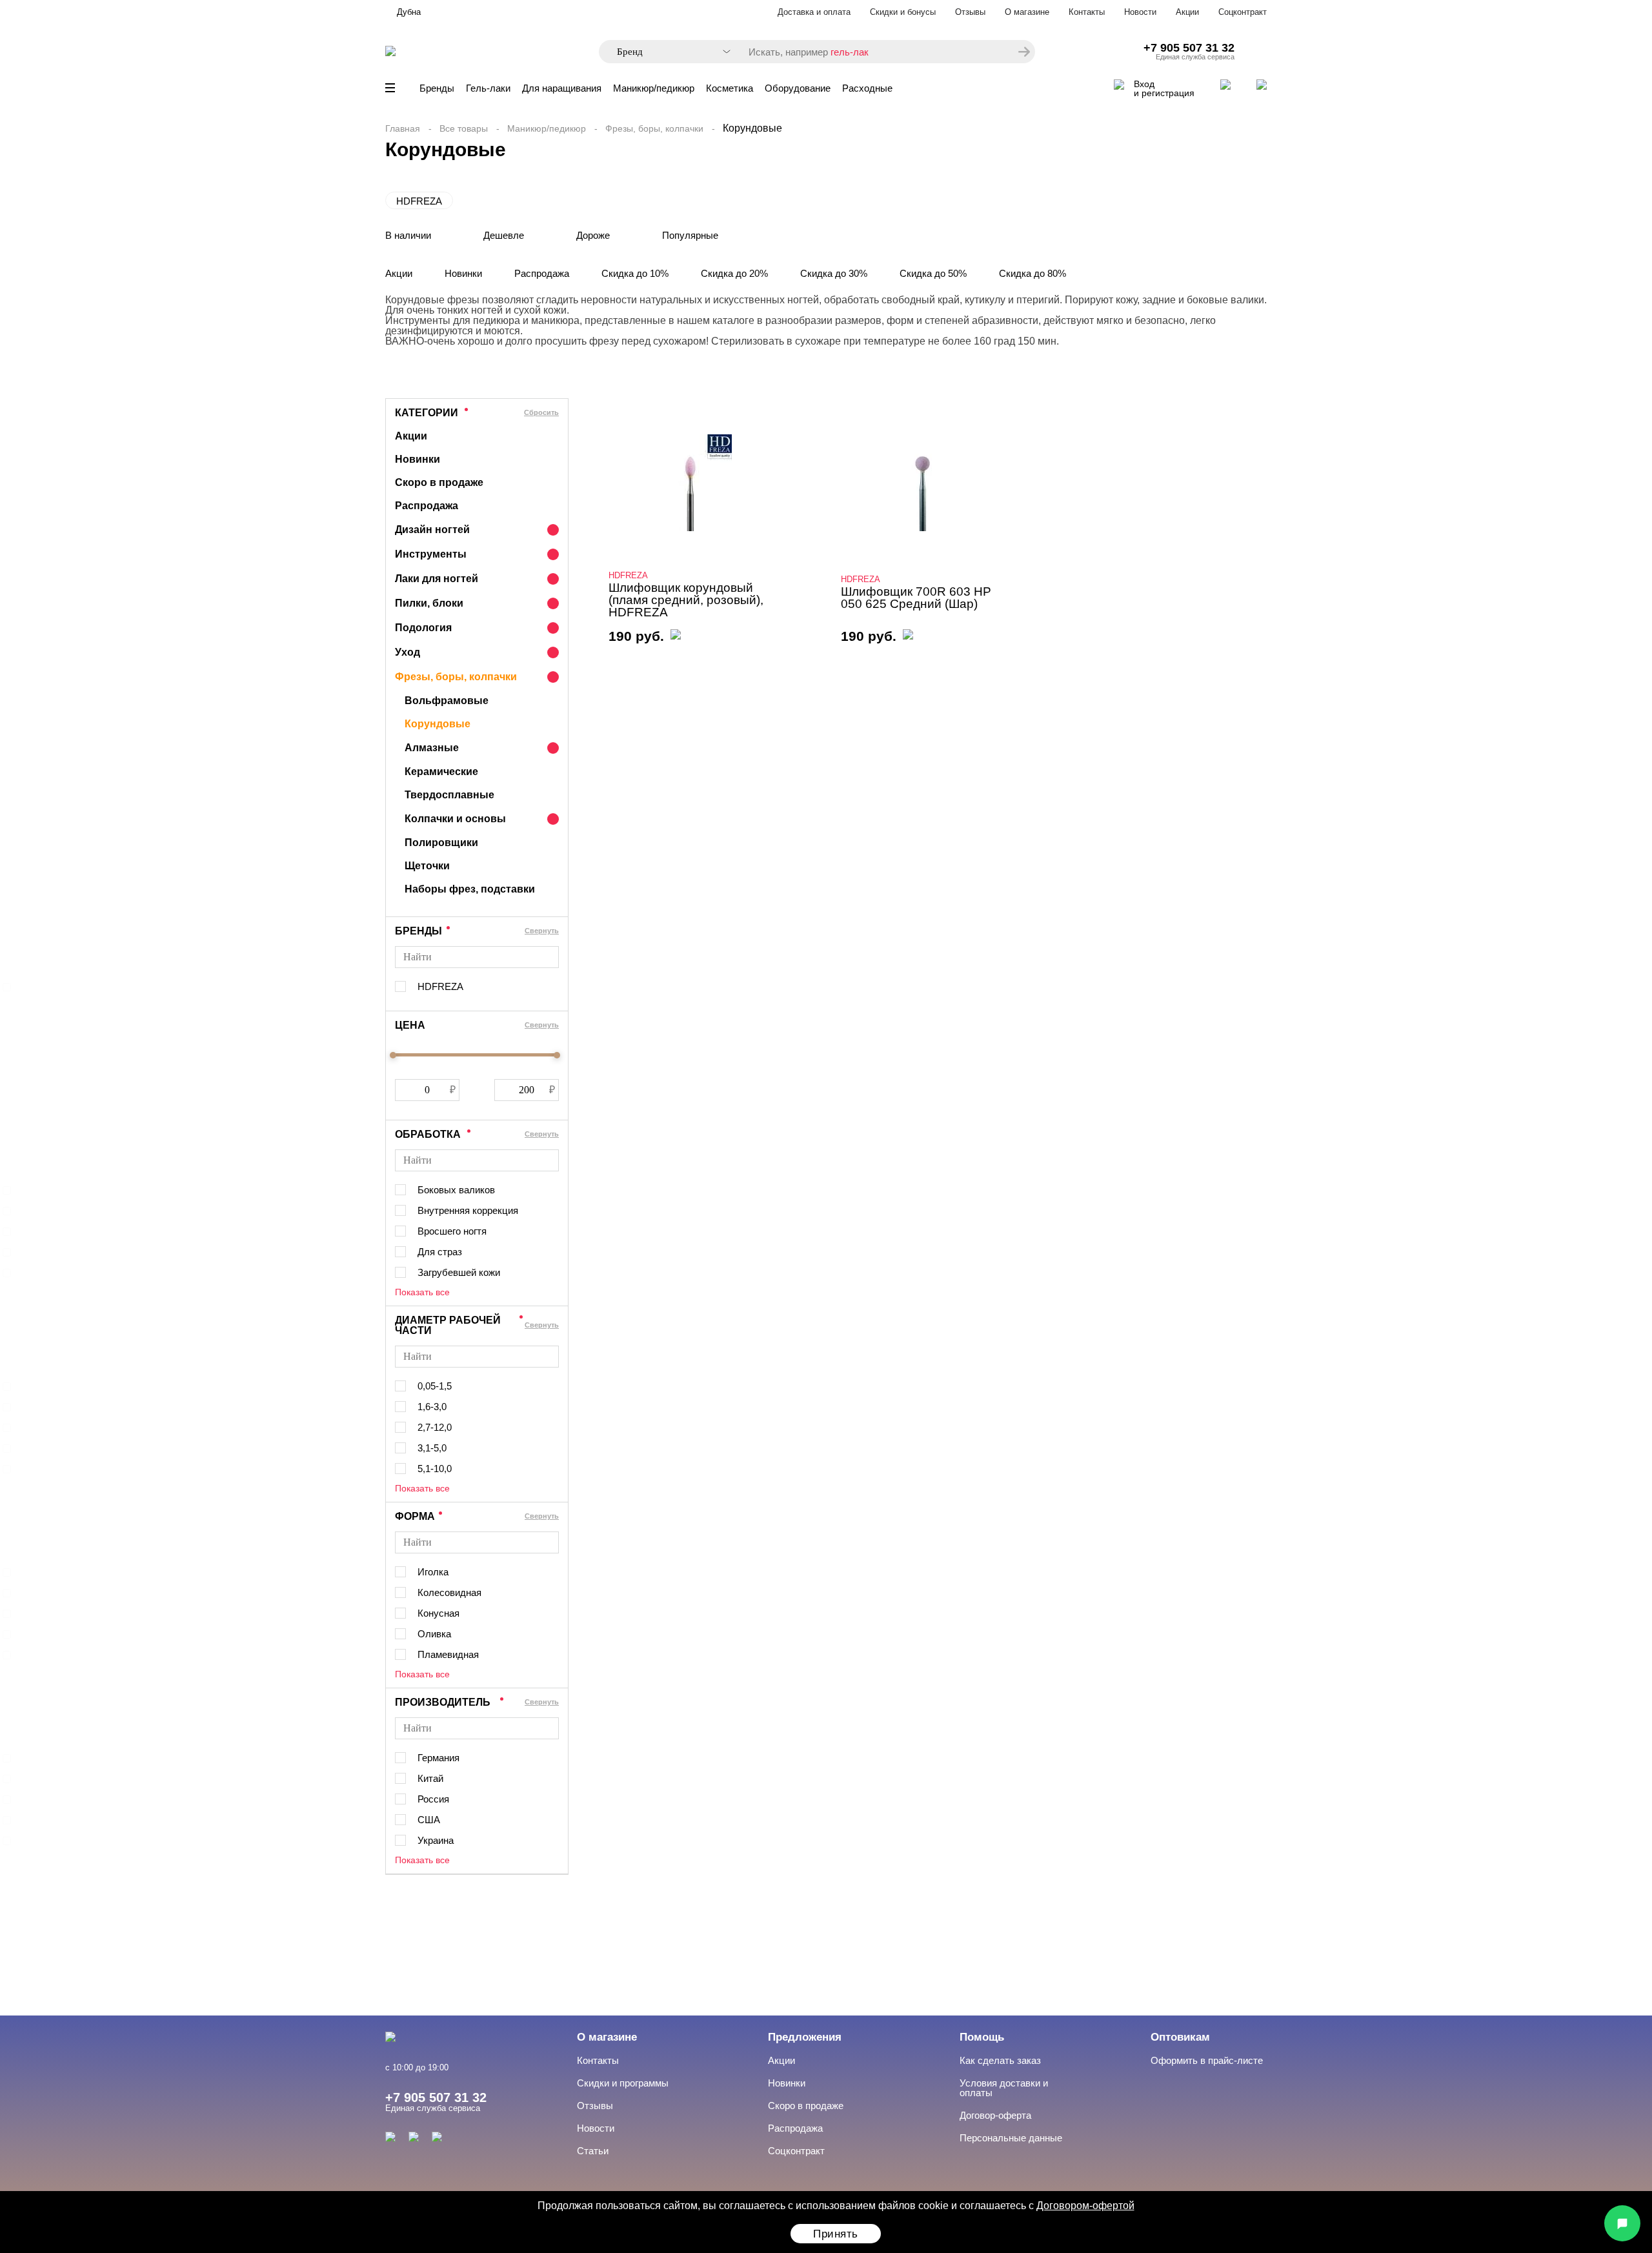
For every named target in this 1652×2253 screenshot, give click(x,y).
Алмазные (432, 748)
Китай (430, 1778)
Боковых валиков (456, 1190)
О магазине (1027, 12)
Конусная (438, 1613)
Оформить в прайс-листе (1207, 2060)
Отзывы (970, 12)
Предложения (805, 2037)
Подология (423, 628)
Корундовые (438, 724)
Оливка (434, 1634)
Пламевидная (448, 1654)
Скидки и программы (623, 2083)
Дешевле (504, 235)
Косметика (730, 88)
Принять (836, 2234)
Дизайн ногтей (432, 530)
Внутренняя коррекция (468, 1210)
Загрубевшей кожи (459, 1272)
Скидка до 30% (834, 273)
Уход (408, 652)
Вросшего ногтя (452, 1231)
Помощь (982, 2037)
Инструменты (431, 554)
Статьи (593, 2151)
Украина (436, 1840)
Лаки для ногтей (437, 579)
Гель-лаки (488, 88)
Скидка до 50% (933, 273)
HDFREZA (419, 201)
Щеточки (427, 866)
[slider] (393, 1055)
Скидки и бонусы (903, 12)
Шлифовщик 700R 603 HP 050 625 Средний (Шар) (916, 598)
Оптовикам (1180, 2037)
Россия (433, 1799)
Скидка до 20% (734, 273)
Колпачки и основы (455, 819)
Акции (1187, 12)
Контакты (1087, 12)
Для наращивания (562, 88)
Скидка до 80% (1032, 273)
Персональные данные (1011, 2138)
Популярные (690, 235)
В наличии (408, 235)
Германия (438, 1758)
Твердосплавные (449, 795)
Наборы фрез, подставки (470, 889)
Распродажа (542, 273)
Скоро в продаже (439, 482)
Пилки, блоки (429, 603)
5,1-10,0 (435, 1469)
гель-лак (850, 52)
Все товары (464, 128)
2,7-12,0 (435, 1427)
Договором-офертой (1085, 2206)
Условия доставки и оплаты (1004, 2088)
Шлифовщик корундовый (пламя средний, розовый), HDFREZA (686, 600)
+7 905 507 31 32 (1189, 48)
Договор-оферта (995, 2115)
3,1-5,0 (432, 1448)
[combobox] (667, 52)
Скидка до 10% (635, 273)
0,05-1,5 (435, 1386)
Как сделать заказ (1000, 2060)
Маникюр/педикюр (654, 88)
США (429, 1820)
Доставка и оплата (814, 12)
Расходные (867, 88)
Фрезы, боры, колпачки (654, 128)
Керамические (441, 772)
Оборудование (798, 88)
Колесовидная (449, 1592)
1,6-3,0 (432, 1407)
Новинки (463, 273)
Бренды (437, 88)
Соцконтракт (1243, 12)
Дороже (593, 235)
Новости (1140, 12)
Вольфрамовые (447, 701)
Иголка (433, 1572)
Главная (403, 128)
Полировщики (441, 843)
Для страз (440, 1252)
